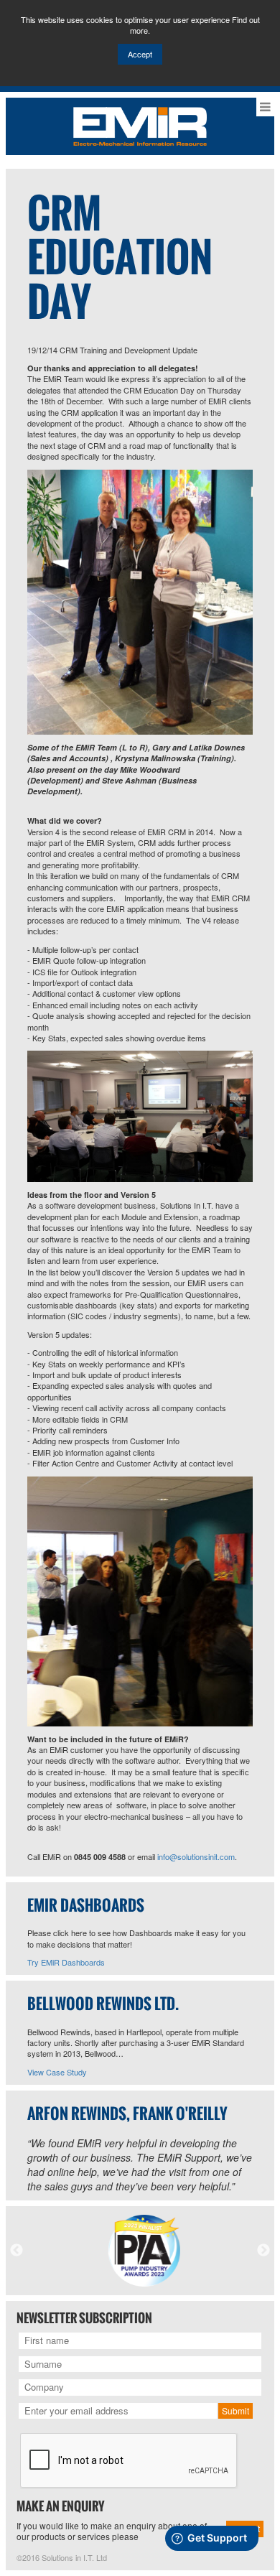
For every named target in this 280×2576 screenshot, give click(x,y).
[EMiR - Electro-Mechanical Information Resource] (140, 125)
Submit (235, 2410)
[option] (140, 2251)
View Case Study (57, 2072)
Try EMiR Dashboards (66, 1962)
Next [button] (263, 2251)
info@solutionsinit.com (196, 1856)
